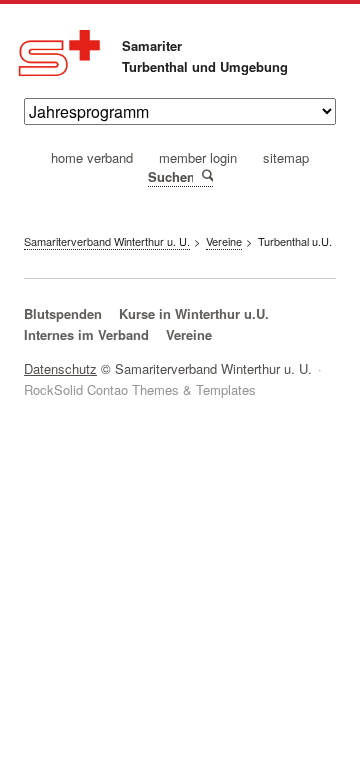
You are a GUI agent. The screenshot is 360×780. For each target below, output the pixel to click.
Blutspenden (63, 313)
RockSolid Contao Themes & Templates (140, 389)
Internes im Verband (86, 334)
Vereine (189, 334)
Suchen (206, 176)
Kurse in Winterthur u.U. (194, 313)
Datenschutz (60, 368)
